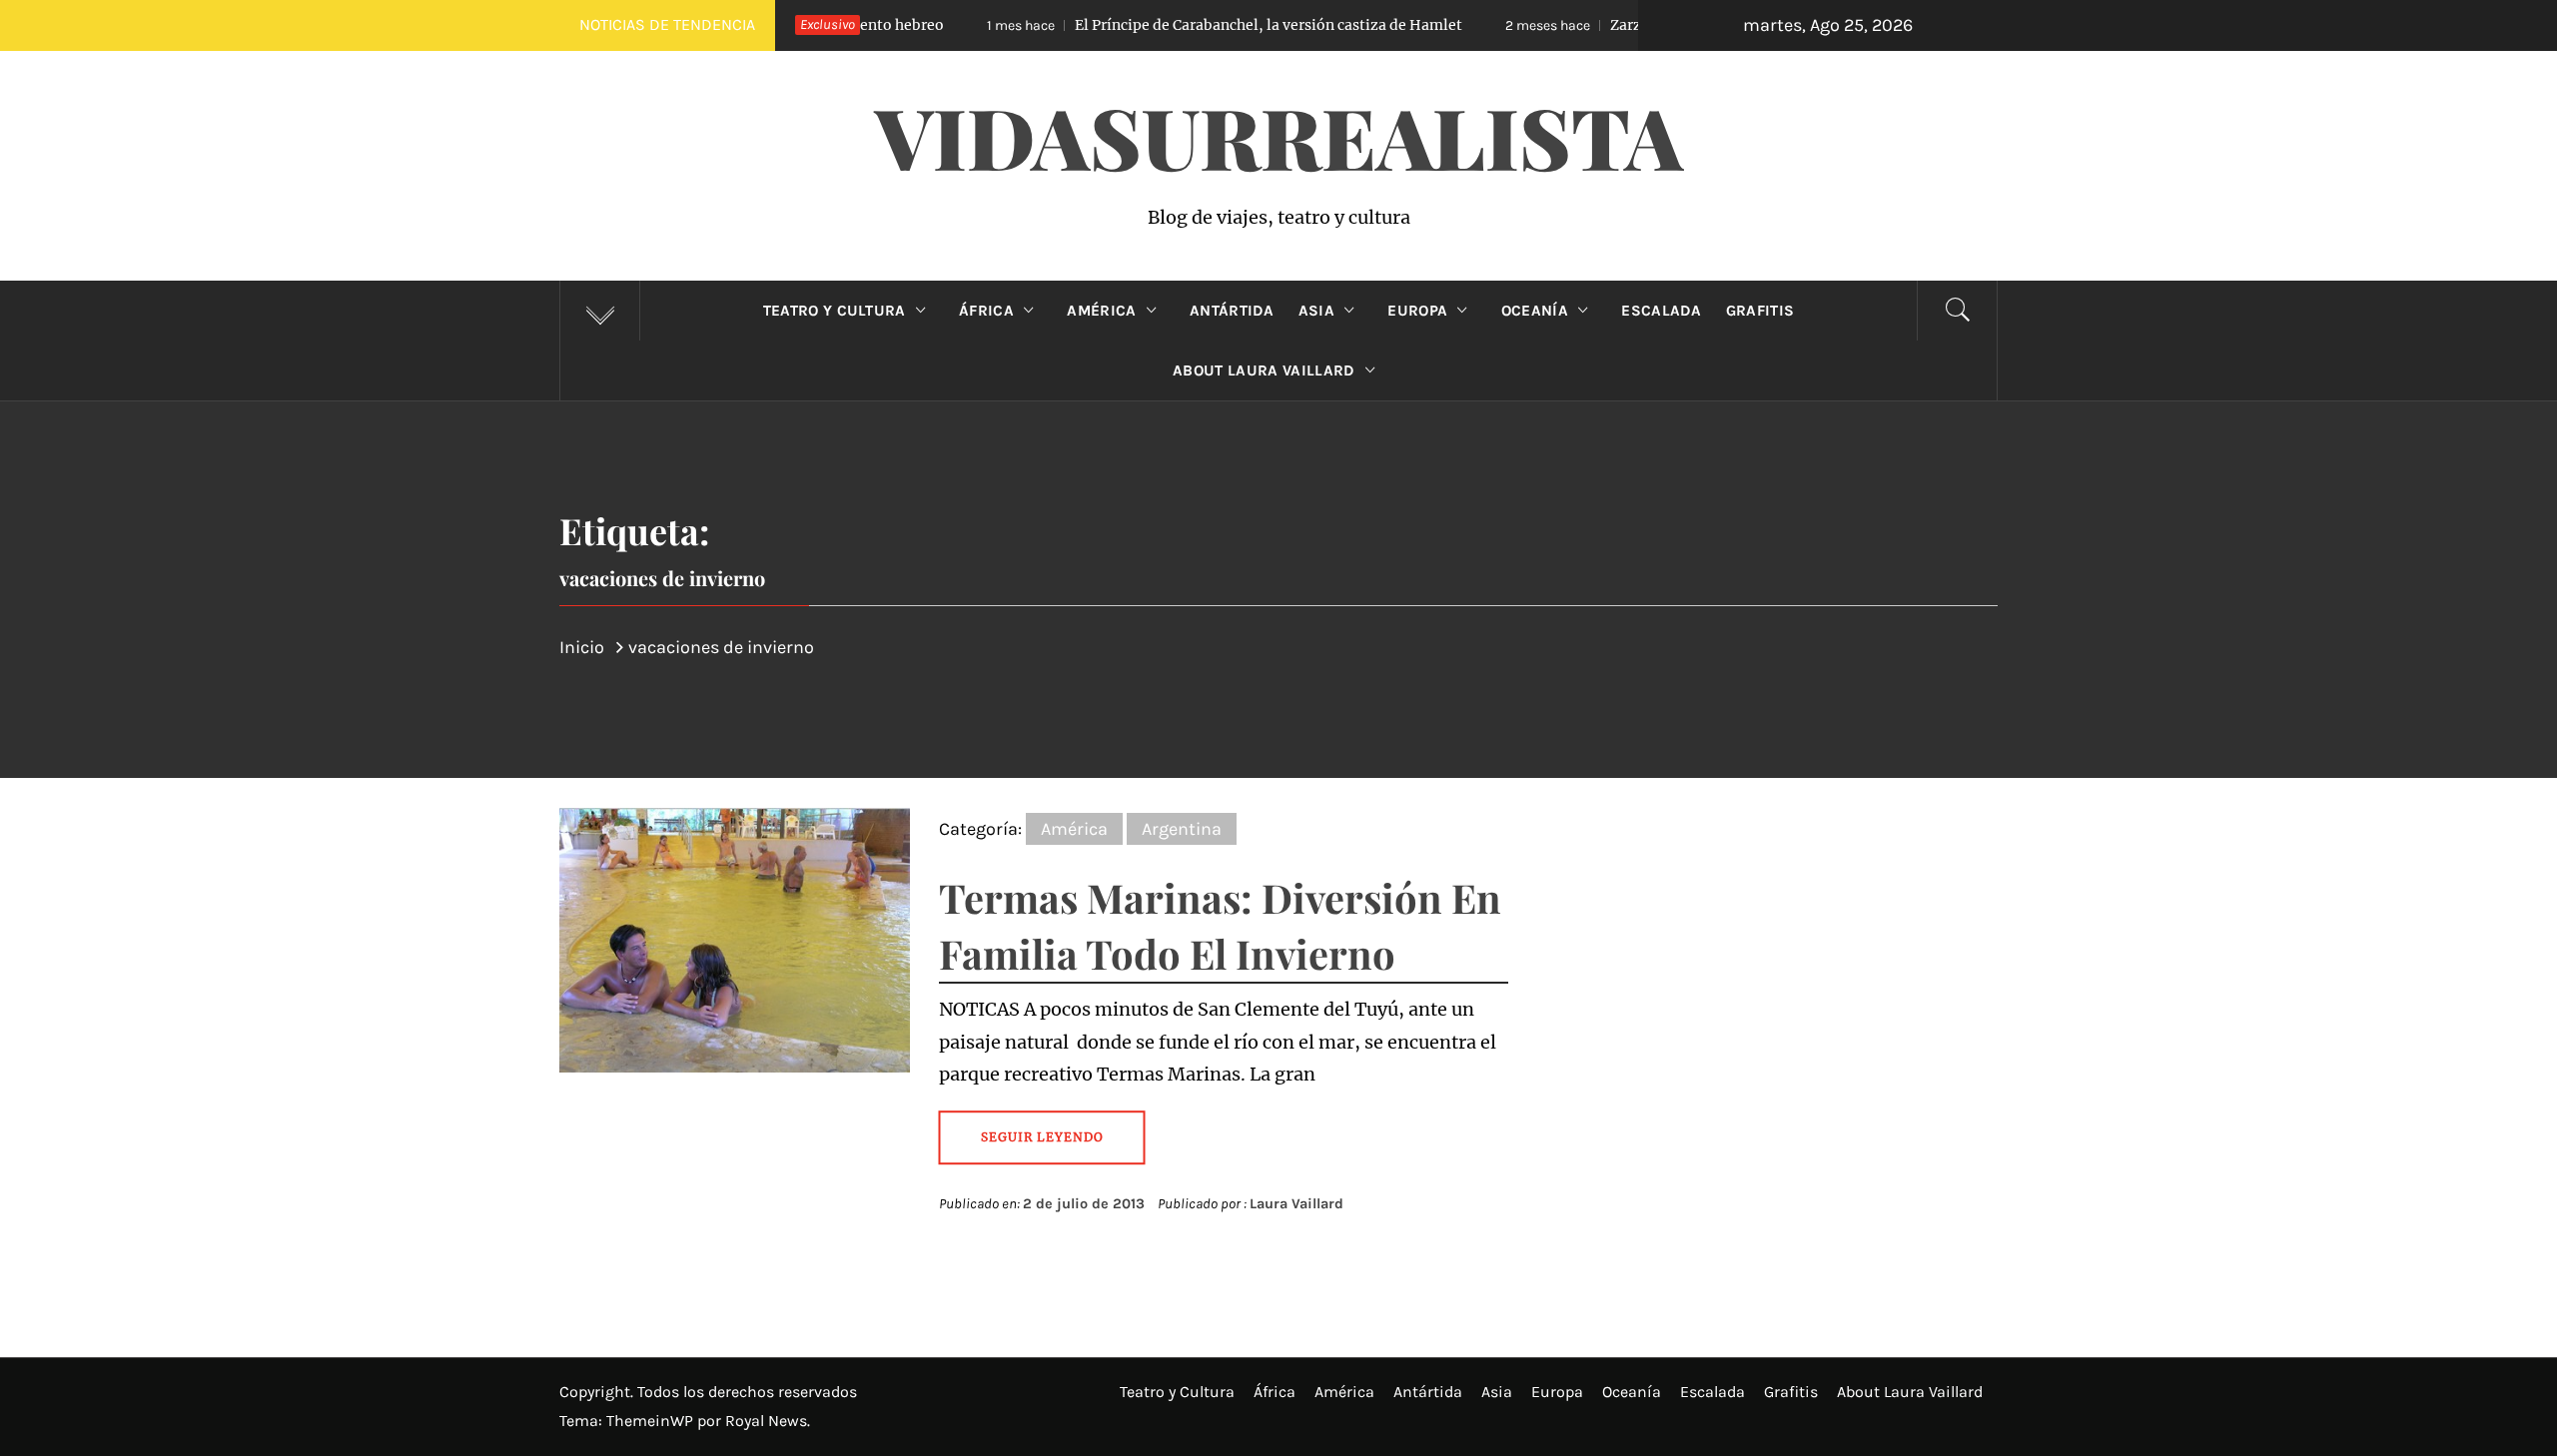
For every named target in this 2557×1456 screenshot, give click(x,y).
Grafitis (1760, 311)
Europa (1417, 311)
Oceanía (1535, 311)
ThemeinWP (652, 1421)
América (1101, 311)
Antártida (1232, 311)
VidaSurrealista (1279, 136)
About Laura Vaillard (1264, 370)
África (986, 311)
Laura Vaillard (1296, 1204)
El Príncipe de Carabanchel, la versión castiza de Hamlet (1165, 25)
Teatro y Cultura (835, 311)
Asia (1316, 311)
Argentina (1182, 829)
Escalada (1662, 311)
